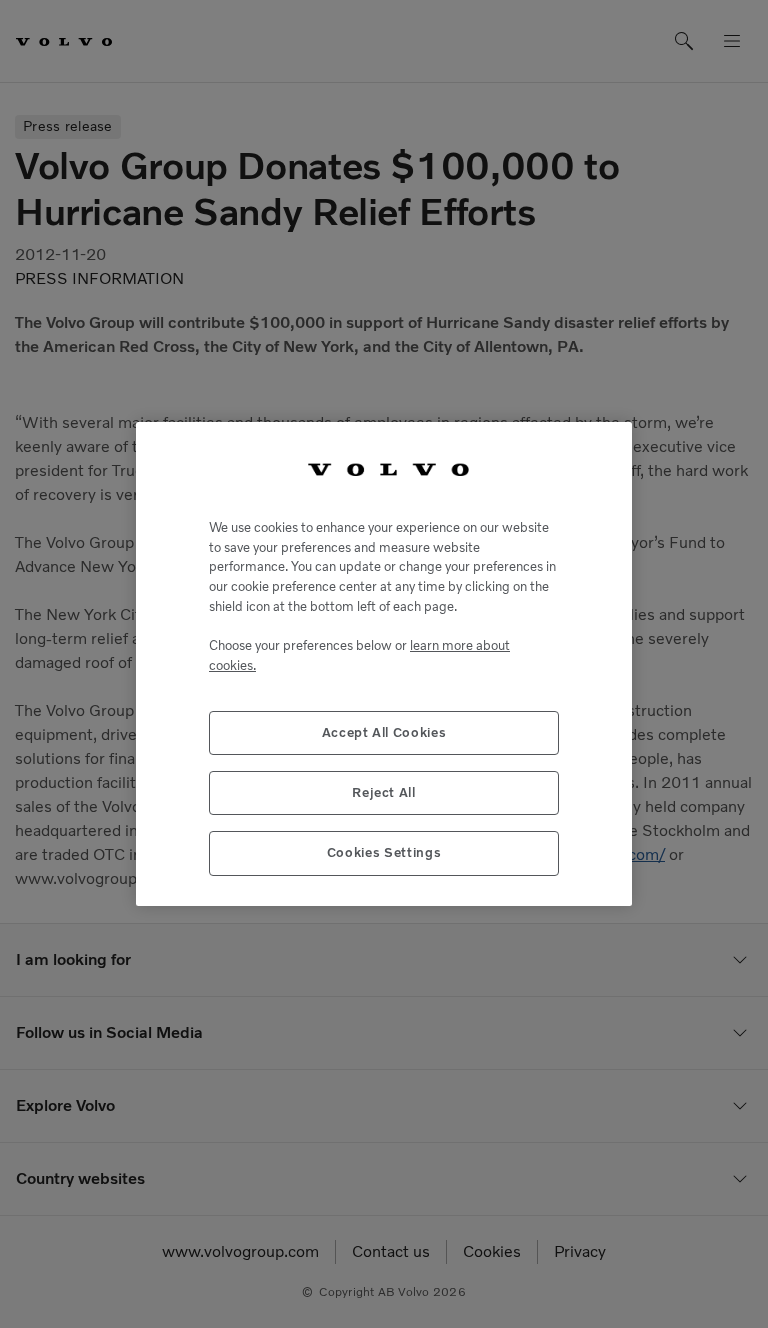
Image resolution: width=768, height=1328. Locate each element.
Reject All (384, 792)
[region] (384, 663)
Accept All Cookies (384, 732)
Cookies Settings (384, 852)
